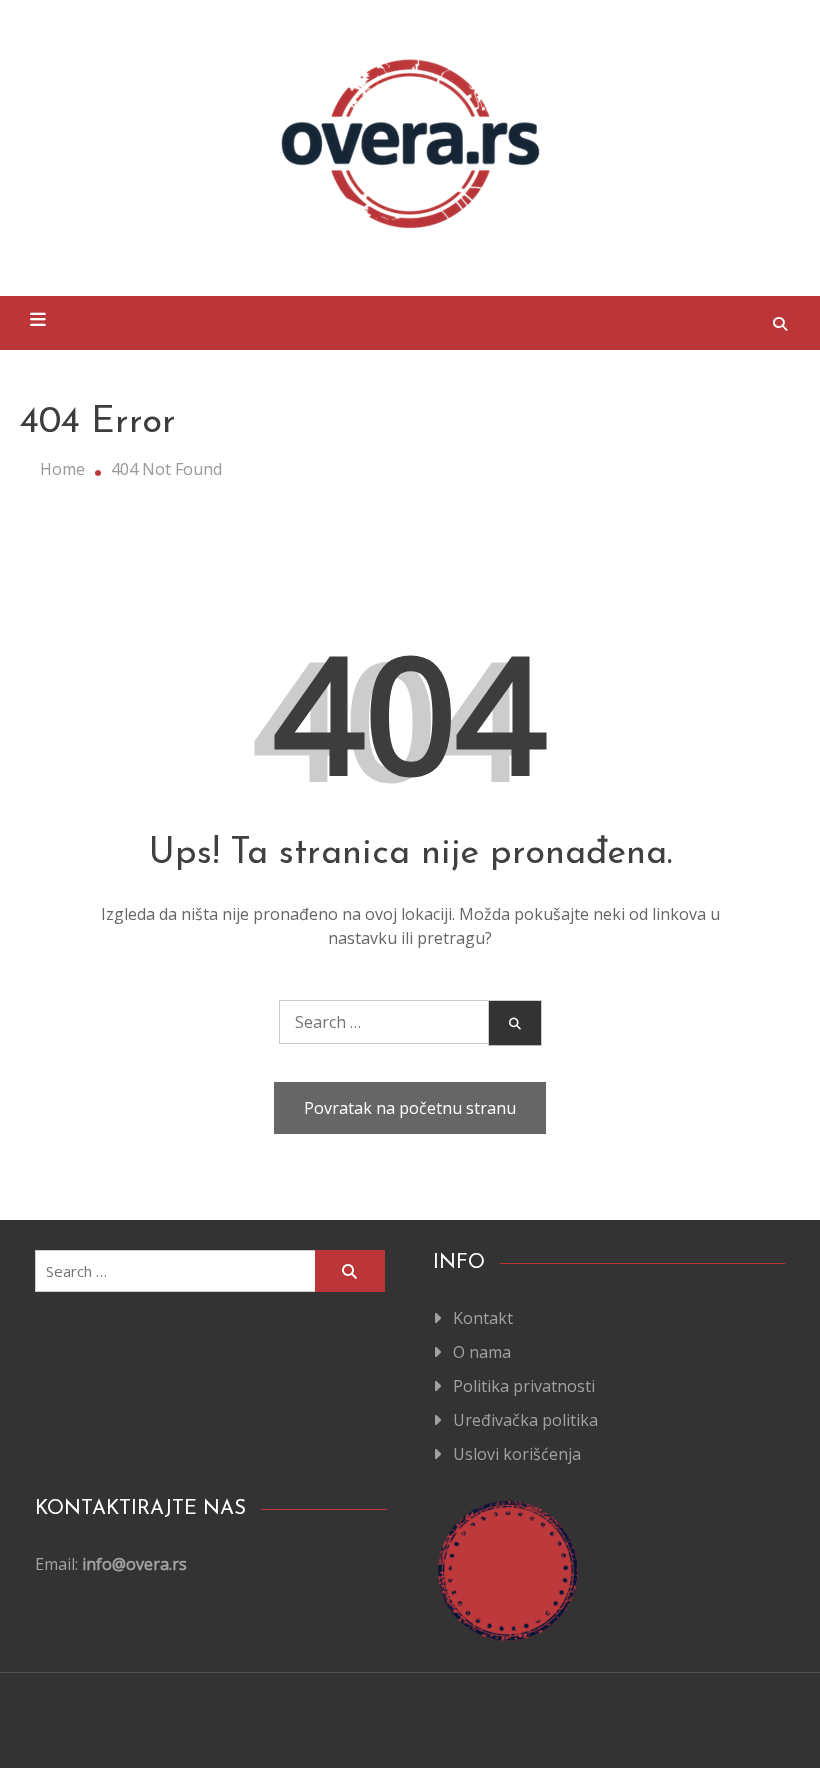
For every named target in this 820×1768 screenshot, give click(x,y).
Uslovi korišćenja (517, 1454)
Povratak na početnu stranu (410, 1108)
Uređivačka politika (525, 1420)
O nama (482, 1352)
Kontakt (483, 1318)
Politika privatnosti (524, 1386)
